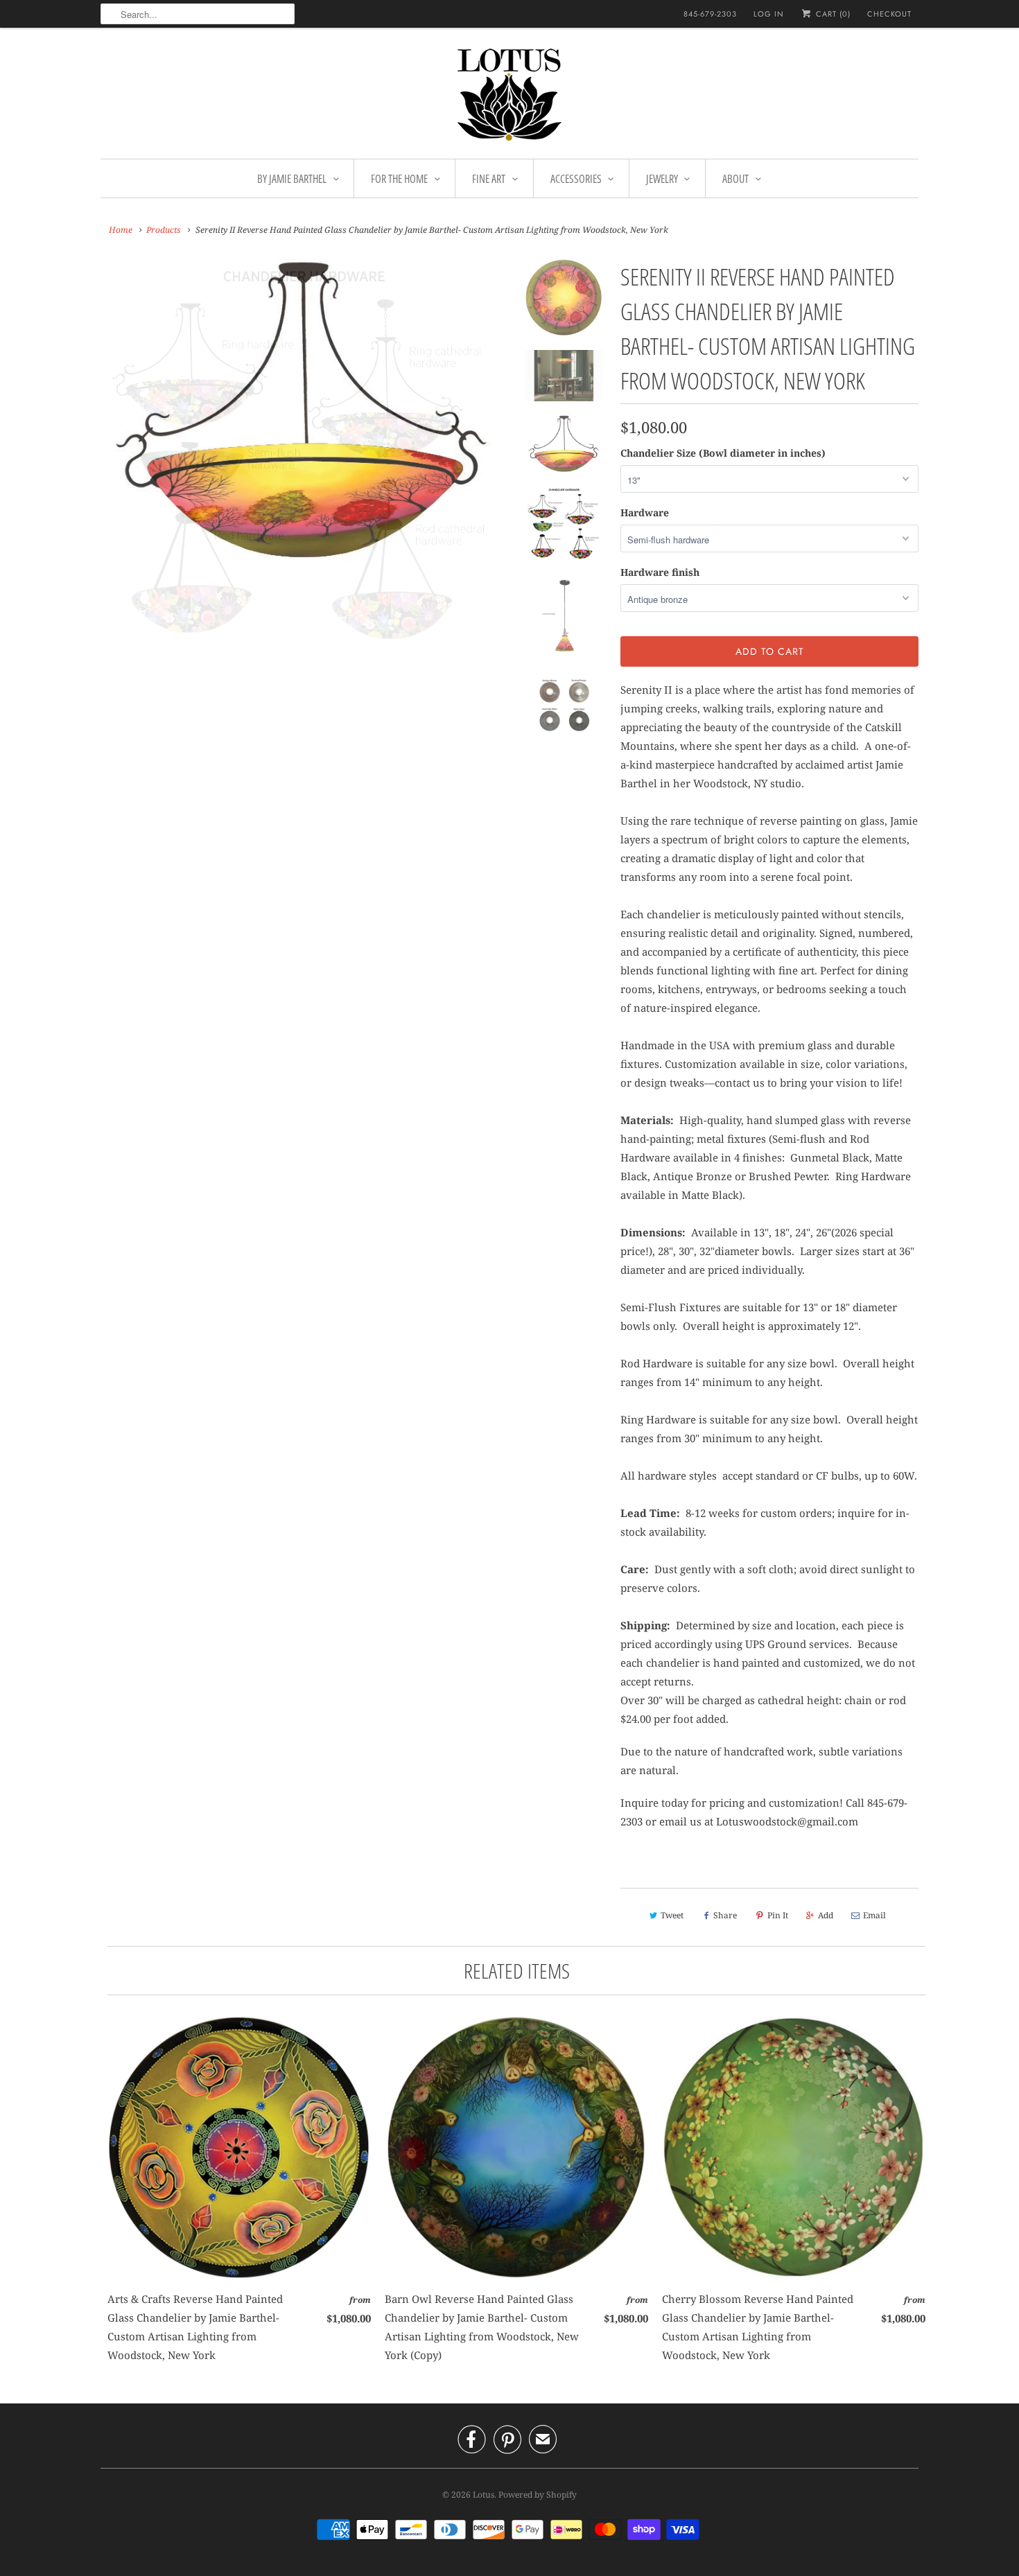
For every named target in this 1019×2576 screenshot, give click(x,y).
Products (164, 230)
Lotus (484, 2495)
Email (874, 1915)
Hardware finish (660, 572)
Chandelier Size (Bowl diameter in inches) (723, 453)
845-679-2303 (710, 14)
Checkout (889, 14)
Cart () (832, 14)
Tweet (672, 1915)
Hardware (645, 512)
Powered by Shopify (538, 2495)
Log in (769, 14)
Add (826, 1915)
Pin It (778, 1915)
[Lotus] (509, 97)
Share (725, 1915)
